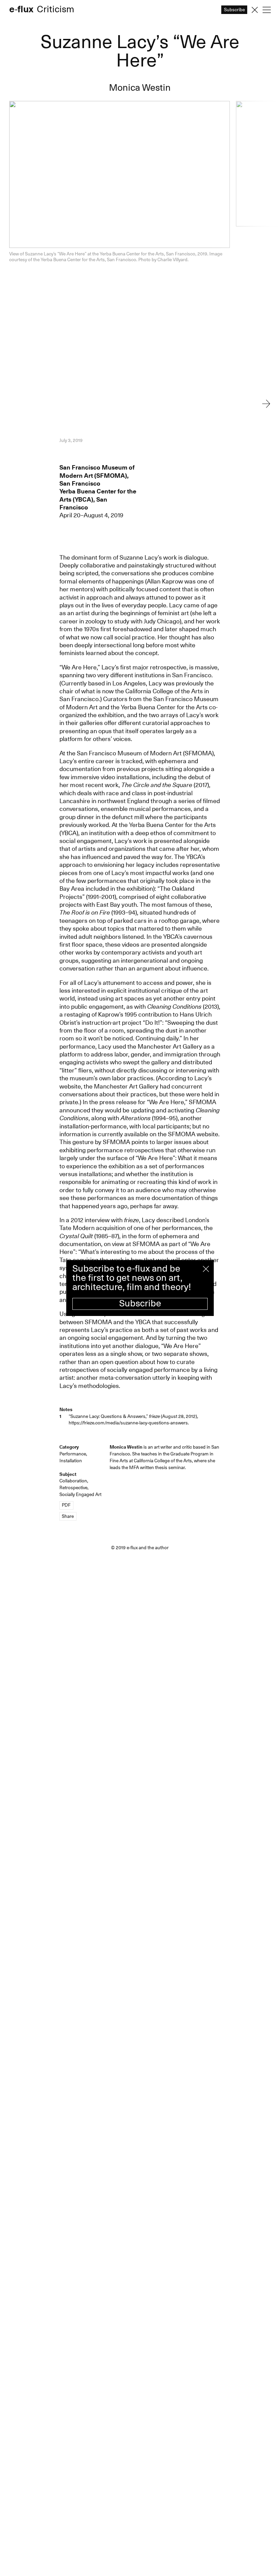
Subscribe (140, 1304)
